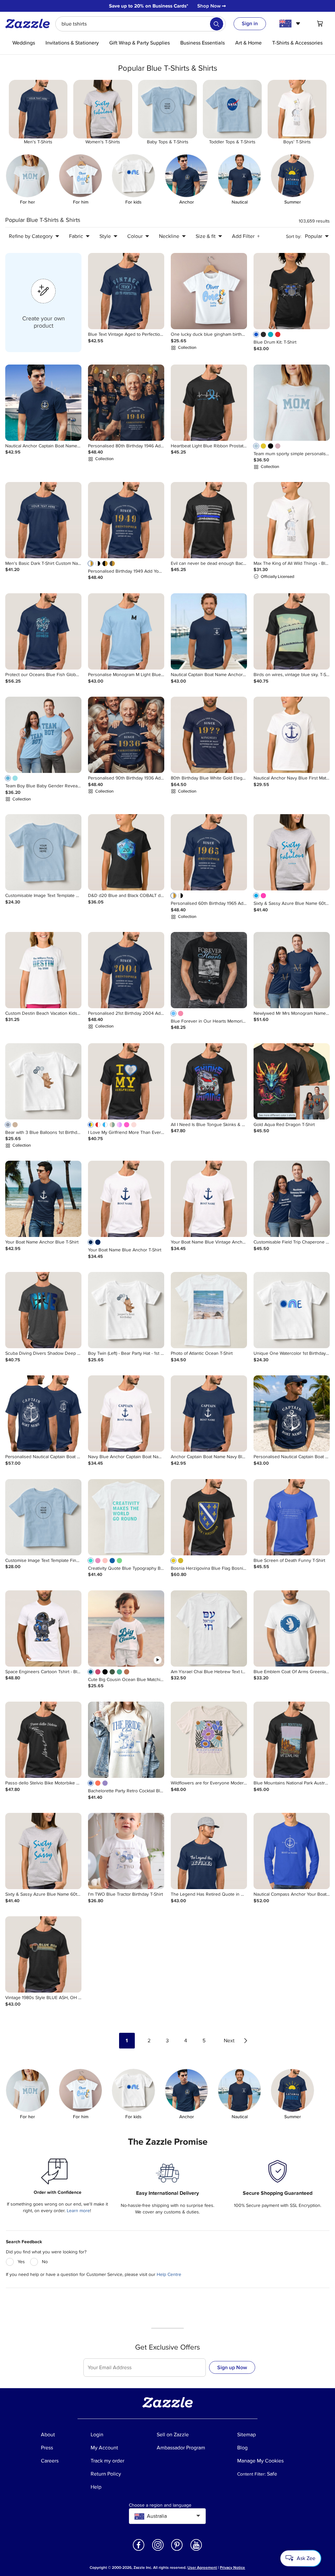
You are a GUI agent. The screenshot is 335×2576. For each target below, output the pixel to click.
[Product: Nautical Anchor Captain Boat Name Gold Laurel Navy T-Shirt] (43, 403)
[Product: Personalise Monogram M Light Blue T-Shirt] (126, 631)
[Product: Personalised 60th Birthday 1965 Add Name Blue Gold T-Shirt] (209, 852)
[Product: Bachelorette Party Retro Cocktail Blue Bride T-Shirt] (126, 1740)
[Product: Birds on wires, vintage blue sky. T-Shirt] (292, 631)
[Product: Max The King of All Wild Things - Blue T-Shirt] (292, 520)
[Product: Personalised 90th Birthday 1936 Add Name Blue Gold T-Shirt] (126, 735)
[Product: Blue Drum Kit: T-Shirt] (292, 291)
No (45, 2262)
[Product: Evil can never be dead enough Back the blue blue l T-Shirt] (209, 520)
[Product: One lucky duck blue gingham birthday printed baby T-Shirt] (209, 291)
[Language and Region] (291, 24)
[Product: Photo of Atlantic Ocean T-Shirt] (209, 1310)
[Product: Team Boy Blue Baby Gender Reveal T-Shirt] (43, 735)
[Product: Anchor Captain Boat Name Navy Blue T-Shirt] (209, 1413)
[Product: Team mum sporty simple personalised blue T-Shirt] (292, 403)
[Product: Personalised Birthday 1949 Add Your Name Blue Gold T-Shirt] (126, 520)
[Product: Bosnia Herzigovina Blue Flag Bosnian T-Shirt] (209, 1517)
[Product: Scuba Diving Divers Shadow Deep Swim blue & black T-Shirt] (43, 1310)
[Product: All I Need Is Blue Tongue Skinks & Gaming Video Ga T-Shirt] (209, 1081)
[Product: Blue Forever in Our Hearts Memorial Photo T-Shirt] (209, 970)
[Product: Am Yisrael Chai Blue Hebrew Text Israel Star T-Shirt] (209, 1628)
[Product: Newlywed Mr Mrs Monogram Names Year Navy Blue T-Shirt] (292, 970)
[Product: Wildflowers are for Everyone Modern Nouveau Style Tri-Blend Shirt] (209, 1740)
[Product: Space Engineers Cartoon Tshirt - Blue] (43, 1628)
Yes (21, 2262)
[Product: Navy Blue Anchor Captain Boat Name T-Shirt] (126, 1413)
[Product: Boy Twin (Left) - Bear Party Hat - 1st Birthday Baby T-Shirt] (126, 1310)
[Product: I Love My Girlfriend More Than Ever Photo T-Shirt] (126, 1081)
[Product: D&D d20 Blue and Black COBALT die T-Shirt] (126, 852)
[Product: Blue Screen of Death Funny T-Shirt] (292, 1517)
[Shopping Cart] (320, 24)
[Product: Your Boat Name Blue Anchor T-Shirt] (126, 1199)
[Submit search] (217, 24)
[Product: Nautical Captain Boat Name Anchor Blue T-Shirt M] (209, 631)
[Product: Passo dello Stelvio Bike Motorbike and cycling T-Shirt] (43, 1740)
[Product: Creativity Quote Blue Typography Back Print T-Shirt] (126, 1517)
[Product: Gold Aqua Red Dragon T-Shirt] (292, 1081)
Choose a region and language (160, 2505)
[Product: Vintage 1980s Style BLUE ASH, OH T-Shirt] (43, 1954)
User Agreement (202, 2568)
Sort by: (294, 236)
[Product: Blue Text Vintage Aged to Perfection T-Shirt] (126, 291)
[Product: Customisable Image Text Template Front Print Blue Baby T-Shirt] (43, 852)
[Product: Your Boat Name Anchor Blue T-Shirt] (43, 1199)
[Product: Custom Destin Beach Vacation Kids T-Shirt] (43, 970)
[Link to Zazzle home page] (30, 24)
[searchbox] (141, 24)
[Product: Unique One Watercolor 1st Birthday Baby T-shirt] (292, 1310)
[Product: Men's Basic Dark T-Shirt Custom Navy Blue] (43, 520)
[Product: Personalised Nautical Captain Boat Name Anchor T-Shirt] (43, 1413)
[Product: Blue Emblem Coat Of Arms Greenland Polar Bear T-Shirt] (292, 1628)
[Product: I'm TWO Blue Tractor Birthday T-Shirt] (126, 1851)
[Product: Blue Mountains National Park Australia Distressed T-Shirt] (292, 1740)
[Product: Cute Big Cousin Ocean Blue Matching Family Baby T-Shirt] (126, 1628)
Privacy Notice (232, 2568)
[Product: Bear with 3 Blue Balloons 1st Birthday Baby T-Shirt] (43, 1081)
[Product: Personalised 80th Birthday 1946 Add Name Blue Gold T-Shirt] (126, 403)
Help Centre (169, 2274)
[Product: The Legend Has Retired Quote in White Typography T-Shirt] (209, 1851)
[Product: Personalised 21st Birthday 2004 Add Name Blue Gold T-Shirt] (126, 970)
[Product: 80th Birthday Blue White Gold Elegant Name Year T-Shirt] (209, 735)
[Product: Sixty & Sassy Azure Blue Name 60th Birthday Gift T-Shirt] (292, 852)
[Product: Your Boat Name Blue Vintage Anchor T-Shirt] (209, 1199)
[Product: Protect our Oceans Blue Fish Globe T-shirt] (43, 631)
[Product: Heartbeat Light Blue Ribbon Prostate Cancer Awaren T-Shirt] (209, 403)
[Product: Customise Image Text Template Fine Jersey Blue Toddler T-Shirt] (43, 1517)
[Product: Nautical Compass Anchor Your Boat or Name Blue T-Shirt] (292, 1851)
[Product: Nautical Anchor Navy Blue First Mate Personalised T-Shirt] (292, 735)
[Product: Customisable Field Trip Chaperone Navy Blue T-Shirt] (292, 1199)
